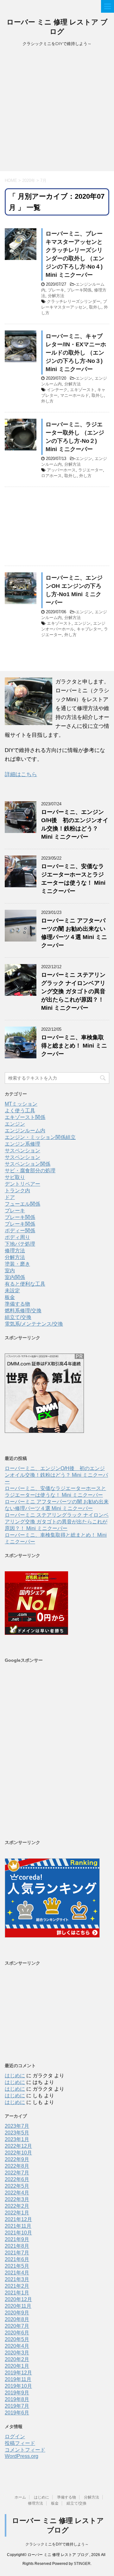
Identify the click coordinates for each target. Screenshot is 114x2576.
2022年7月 (17, 2173)
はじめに (15, 2076)
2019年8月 (17, 2399)
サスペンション (22, 1151)
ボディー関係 (20, 1231)
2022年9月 (17, 2159)
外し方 (47, 401)
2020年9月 (17, 2313)
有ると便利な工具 (25, 1284)
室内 (10, 1271)
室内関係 (15, 1277)
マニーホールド (75, 395)
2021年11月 (18, 2226)
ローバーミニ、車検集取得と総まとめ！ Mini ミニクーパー (74, 1046)
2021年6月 (17, 2259)
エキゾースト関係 (25, 1117)
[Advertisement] (57, 111)
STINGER (82, 2564)
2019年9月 (17, 2393)
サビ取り (15, 1177)
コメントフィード (25, 2450)
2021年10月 (18, 2233)
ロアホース (51, 476)
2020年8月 (17, 2319)
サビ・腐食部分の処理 (30, 1171)
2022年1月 (17, 2213)
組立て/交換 (18, 1317)
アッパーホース (61, 470)
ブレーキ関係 (79, 290)
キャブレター (89, 629)
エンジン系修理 (22, 1144)
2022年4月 (17, 2193)
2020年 (29, 180)
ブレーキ (56, 290)
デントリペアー (22, 1184)
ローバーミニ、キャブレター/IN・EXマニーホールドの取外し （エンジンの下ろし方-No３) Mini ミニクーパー (76, 353)
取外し (95, 307)
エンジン (84, 378)
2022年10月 (18, 2153)
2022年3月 (17, 2199)
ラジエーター (91, 470)
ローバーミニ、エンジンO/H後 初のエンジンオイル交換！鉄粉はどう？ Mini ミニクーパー (56, 1475)
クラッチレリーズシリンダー (74, 301)
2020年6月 (17, 2333)
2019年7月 (17, 2406)
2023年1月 (17, 2139)
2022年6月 (17, 2179)
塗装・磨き (17, 1264)
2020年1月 (17, 2366)
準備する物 (17, 1304)
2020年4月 (17, 2346)
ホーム (20, 2497)
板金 (10, 1297)
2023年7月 (17, 2126)
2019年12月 (18, 2373)
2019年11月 (18, 2379)
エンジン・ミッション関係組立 (40, 1137)
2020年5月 (17, 2339)
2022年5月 (17, 2186)
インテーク (57, 390)
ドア (10, 1197)
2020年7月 (17, 2326)
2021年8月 (17, 2246)
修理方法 (15, 1251)
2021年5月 (17, 2266)
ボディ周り (17, 1237)
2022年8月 (17, 2166)
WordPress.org (22, 2456)
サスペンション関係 (28, 1164)
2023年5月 (17, 2133)
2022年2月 (17, 2206)
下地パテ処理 (20, 1244)
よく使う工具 (20, 1111)
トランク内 (17, 1191)
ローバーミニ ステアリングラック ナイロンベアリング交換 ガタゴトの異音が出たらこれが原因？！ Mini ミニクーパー (73, 991)
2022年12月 (18, 2146)
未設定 (12, 1291)
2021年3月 (17, 2279)
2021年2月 (17, 2286)
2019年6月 (17, 2413)
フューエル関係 (22, 1204)
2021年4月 (17, 2273)
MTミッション (21, 1104)
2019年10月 (18, 2386)
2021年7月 (17, 2253)
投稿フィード (20, 2443)
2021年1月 (17, 2293)
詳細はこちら (21, 774)
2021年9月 (17, 2239)
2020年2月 (17, 2359)
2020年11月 (18, 2306)
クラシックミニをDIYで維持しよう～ (57, 2544)
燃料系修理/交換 (23, 1311)
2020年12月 (18, 2299)
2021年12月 (18, 2219)
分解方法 (56, 296)
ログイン (15, 2436)
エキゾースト (82, 390)
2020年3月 (17, 2353)
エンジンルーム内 (25, 1131)
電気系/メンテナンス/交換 (34, 1324)
